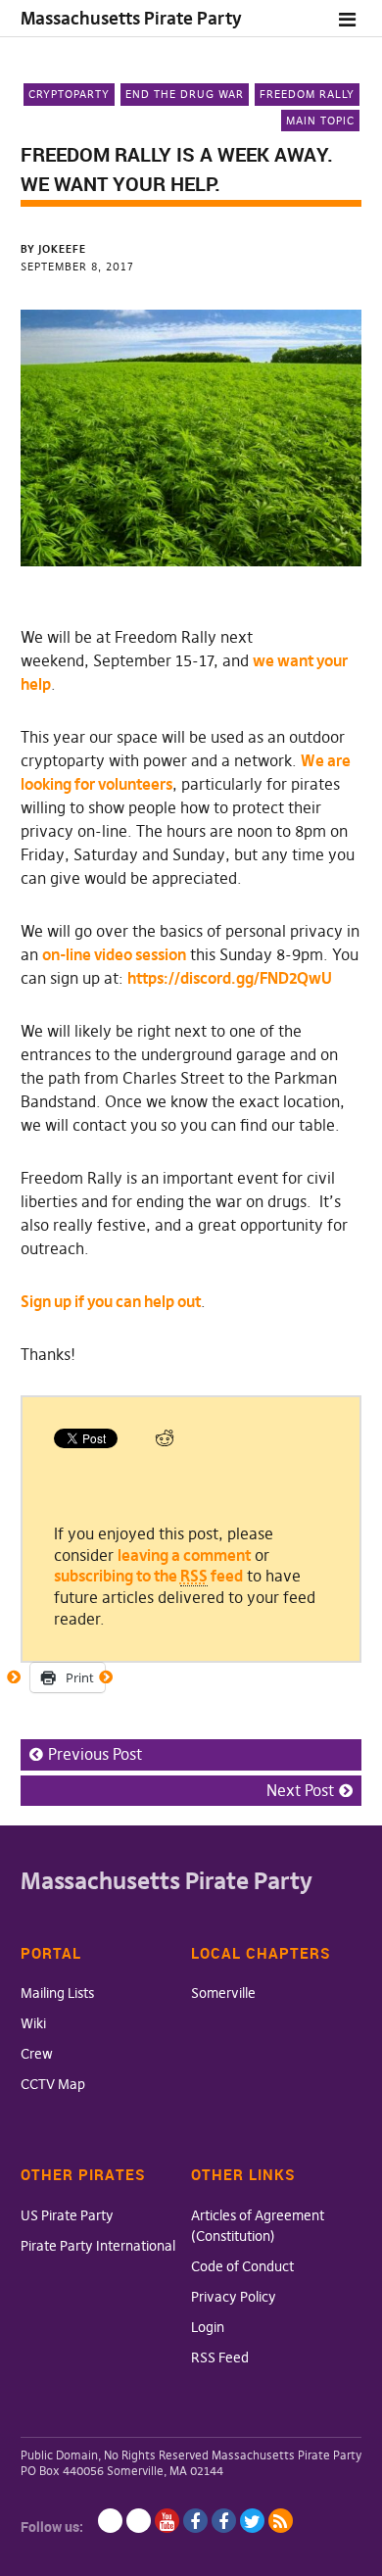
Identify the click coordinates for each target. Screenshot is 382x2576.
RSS (281, 2521)
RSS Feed (220, 2357)
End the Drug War (185, 94)
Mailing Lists (57, 1993)
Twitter (252, 2521)
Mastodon (139, 2521)
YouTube (167, 2521)
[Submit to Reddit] (165, 1442)
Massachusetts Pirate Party (131, 18)
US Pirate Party (67, 2215)
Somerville (223, 1993)
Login (208, 2327)
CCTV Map (53, 2084)
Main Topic (320, 121)
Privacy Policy (234, 2297)
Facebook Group (224, 2521)
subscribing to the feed (148, 1576)
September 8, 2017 (77, 267)
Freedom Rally (307, 94)
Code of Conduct (242, 2266)
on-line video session (114, 954)
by (53, 249)
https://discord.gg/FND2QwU (230, 978)
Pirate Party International (98, 2246)
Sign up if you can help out (111, 1301)
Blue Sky (110, 2521)
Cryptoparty (69, 94)
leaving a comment (184, 1555)
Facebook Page (195, 2521)
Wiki (33, 2023)
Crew (37, 2054)
